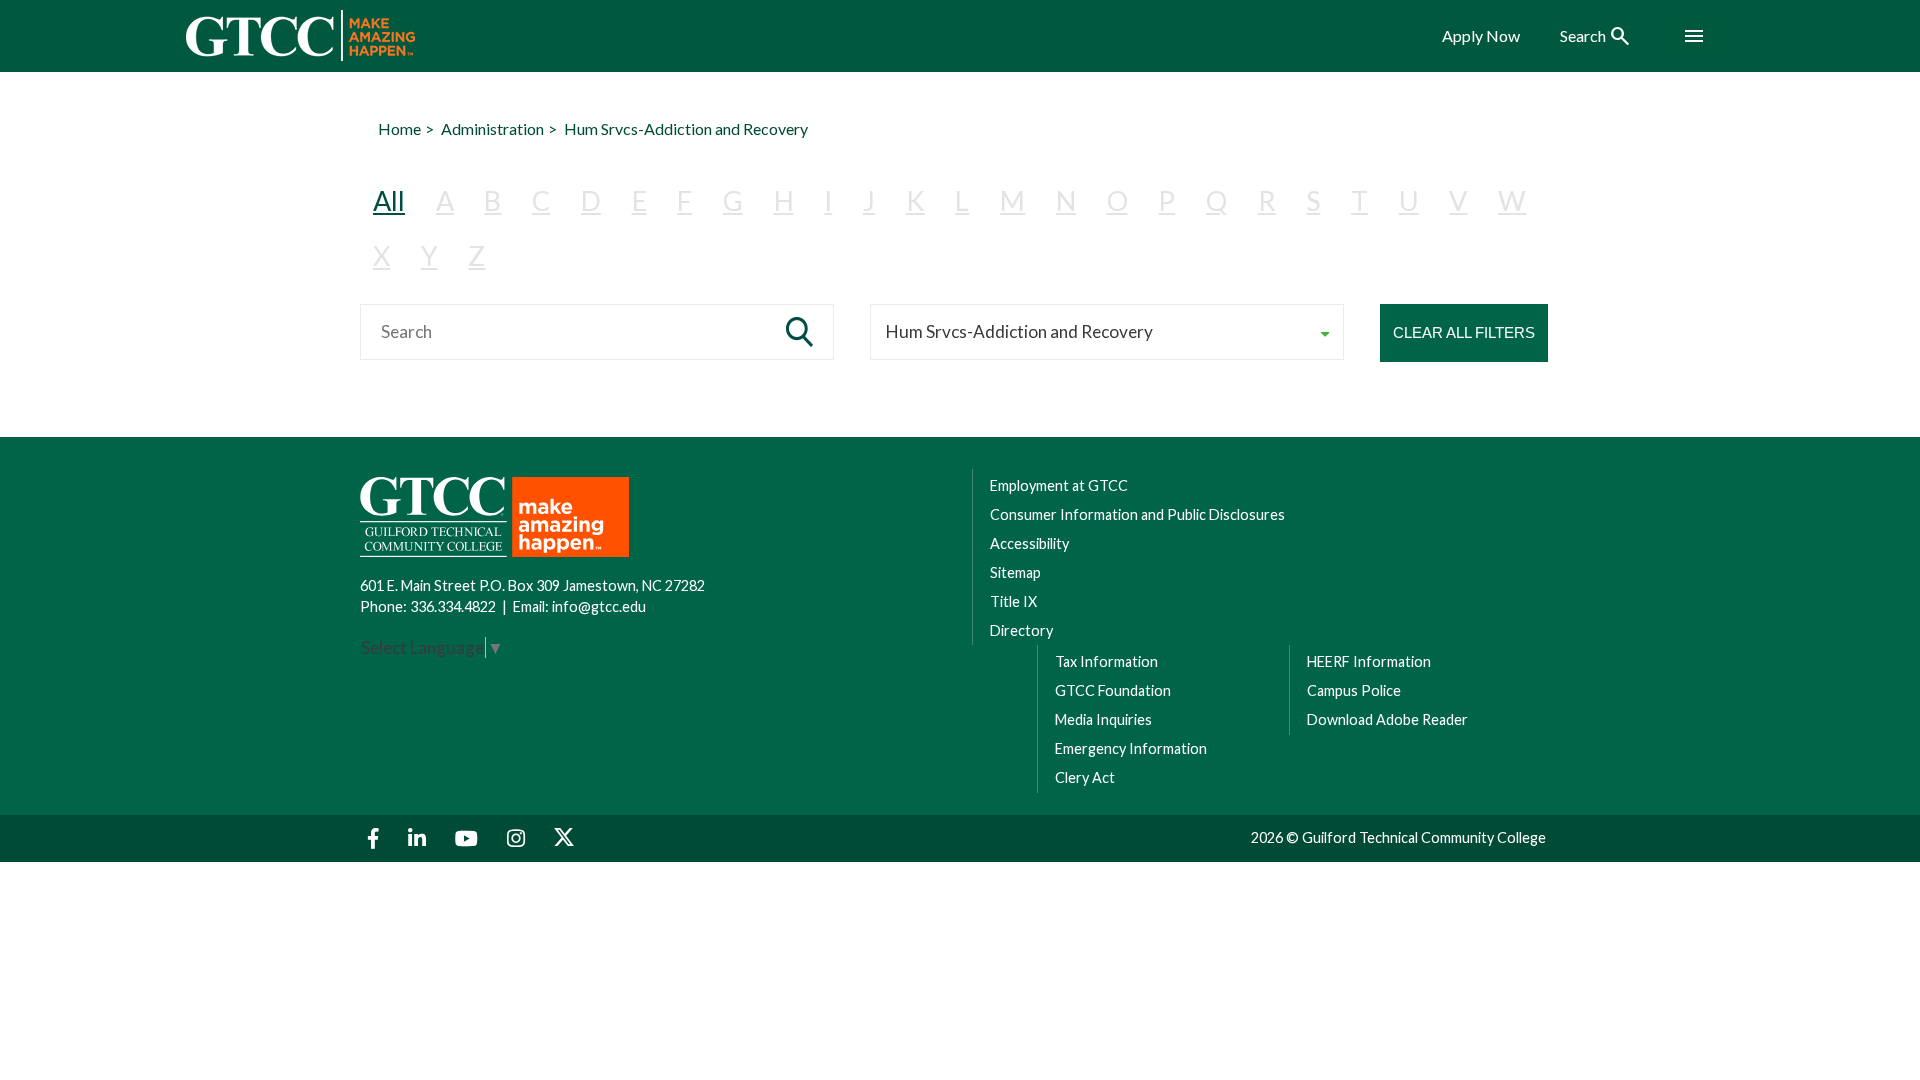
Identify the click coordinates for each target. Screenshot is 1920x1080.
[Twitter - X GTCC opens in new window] (564, 838)
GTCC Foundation (1113, 690)
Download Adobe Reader (1387, 719)
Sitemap (1015, 572)
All (389, 200)
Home (399, 128)
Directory (1021, 630)
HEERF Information (1369, 661)
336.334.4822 (453, 606)
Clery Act (1085, 777)
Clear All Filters (1464, 332)
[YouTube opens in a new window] (469, 838)
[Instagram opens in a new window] (518, 838)
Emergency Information (1131, 748)
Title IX (1013, 601)
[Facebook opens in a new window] (376, 838)
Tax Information (1106, 661)
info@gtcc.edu (599, 606)
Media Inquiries (1103, 719)
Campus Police (1354, 690)
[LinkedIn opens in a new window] (419, 838)
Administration (492, 128)
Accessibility (1029, 543)
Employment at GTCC (1059, 485)
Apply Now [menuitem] (1481, 36)
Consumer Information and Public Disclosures (1137, 514)
